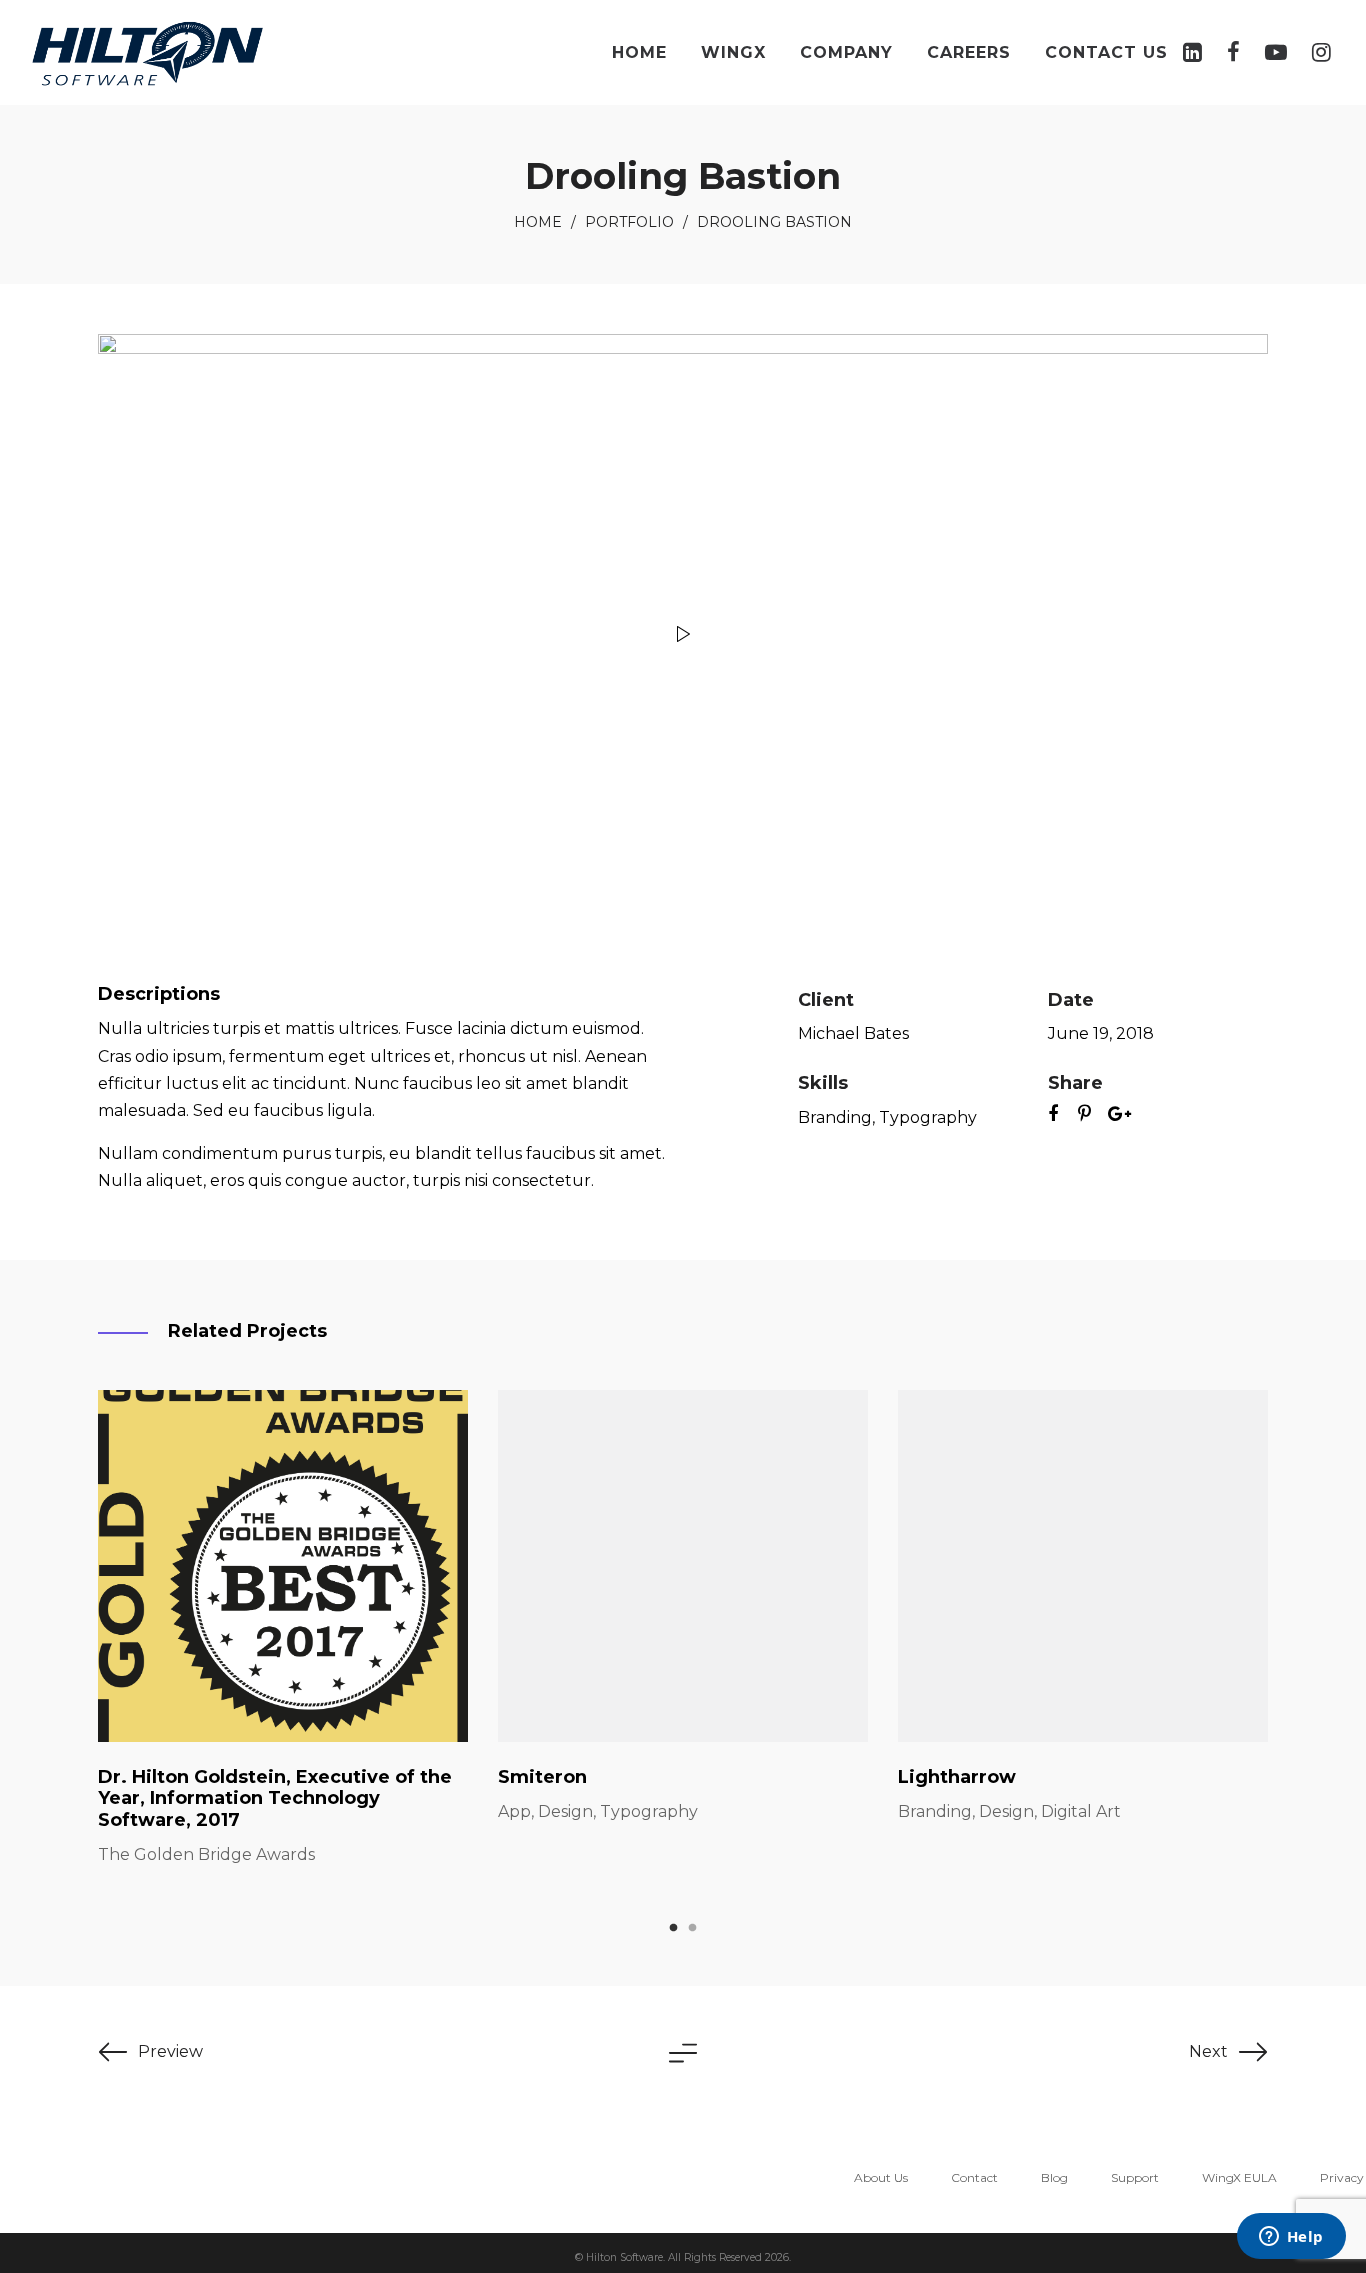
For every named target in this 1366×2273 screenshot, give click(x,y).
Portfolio (629, 222)
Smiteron (542, 1777)
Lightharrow (957, 1777)
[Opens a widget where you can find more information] (1291, 2238)
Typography (928, 1117)
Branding (835, 1117)
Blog (1054, 2177)
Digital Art (1081, 1811)
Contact (974, 2177)
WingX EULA (1239, 2177)
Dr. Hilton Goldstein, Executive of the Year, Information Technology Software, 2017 (275, 1798)
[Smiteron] (683, 1566)
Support (1135, 2177)
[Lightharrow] (1083, 1566)
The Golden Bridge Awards (206, 1854)
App (514, 1811)
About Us (881, 2177)
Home (538, 222)
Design (565, 1811)
